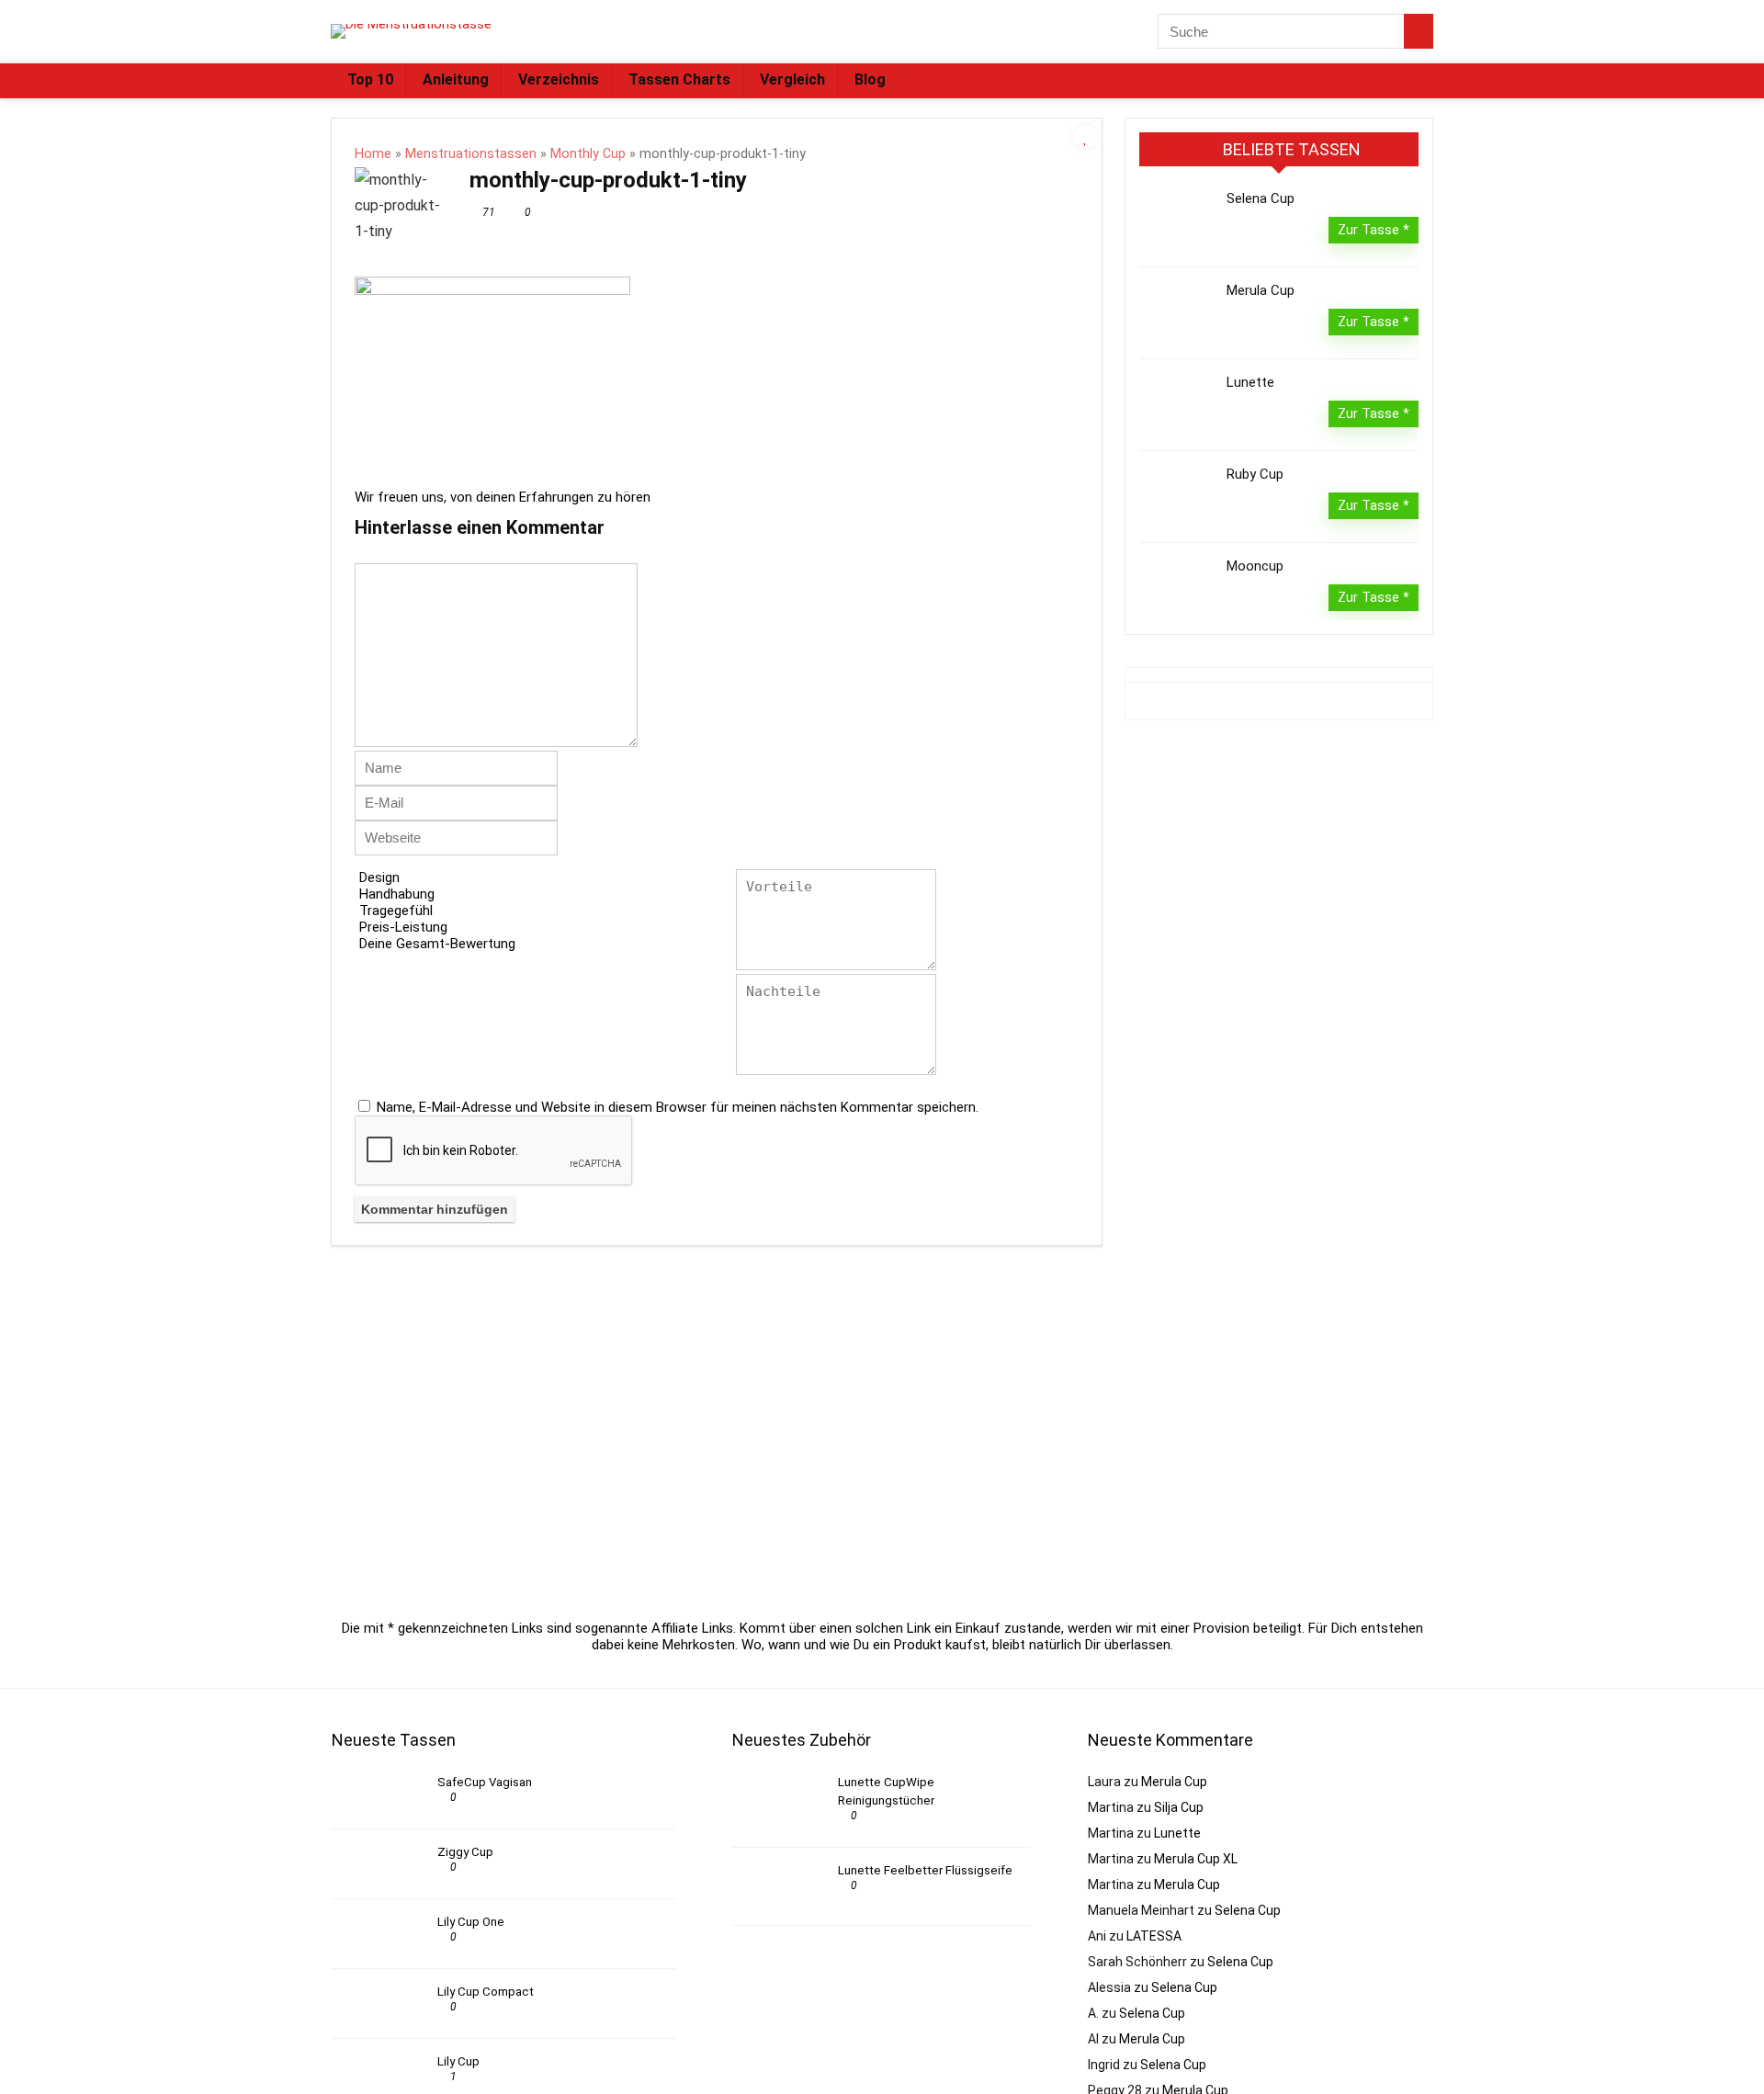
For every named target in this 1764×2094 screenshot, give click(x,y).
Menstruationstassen (471, 154)
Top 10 (370, 79)
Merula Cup (1261, 290)
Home (373, 154)
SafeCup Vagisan (485, 1782)
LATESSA (1154, 1936)
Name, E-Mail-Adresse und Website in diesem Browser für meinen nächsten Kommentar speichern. (678, 1107)
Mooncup (1255, 566)
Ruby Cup (1255, 474)
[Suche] (1419, 31)
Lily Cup (458, 2061)
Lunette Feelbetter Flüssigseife (925, 1870)
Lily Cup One (471, 1922)
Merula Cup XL (1196, 1859)
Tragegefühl (396, 911)
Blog (870, 79)
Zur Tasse (1370, 230)
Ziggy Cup (465, 1852)
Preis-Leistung (403, 927)
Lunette (1250, 382)
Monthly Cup (588, 154)
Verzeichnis (559, 79)
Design (379, 877)
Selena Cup (1261, 198)
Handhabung (397, 894)
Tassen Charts (679, 79)
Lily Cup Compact (486, 1992)
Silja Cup (1179, 1807)
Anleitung (456, 79)
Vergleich (792, 79)
